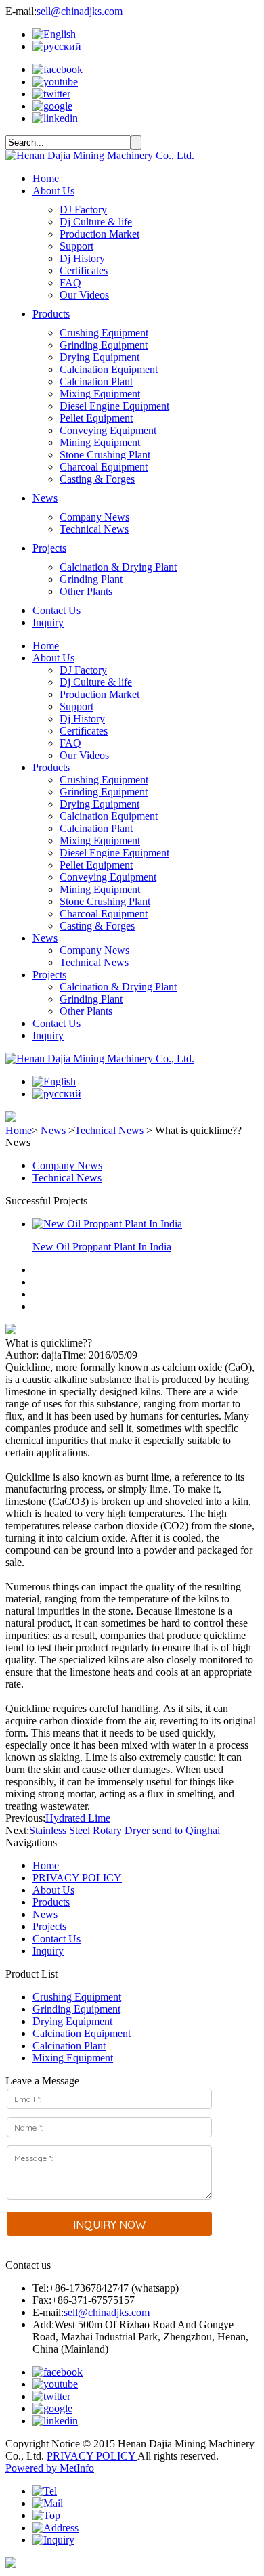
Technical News (94, 529)
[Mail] (48, 2503)
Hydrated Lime (78, 1818)
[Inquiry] (53, 2540)
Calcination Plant (96, 381)
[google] (52, 106)
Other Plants (86, 591)
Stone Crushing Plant (105, 455)
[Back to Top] (46, 2515)
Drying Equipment (100, 357)
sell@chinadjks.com (80, 11)
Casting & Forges (97, 479)
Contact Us (57, 610)
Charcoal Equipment (104, 467)
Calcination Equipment (109, 369)
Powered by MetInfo (50, 2468)
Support (76, 246)
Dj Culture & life (96, 222)
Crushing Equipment (104, 333)
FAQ (70, 283)
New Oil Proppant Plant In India (102, 1247)
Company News (94, 517)
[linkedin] (55, 118)
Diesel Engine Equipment (114, 406)
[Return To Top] (11, 2564)
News (45, 498)
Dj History (82, 258)
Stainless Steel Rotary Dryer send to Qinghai (125, 1830)
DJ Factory (83, 210)
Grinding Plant (91, 579)
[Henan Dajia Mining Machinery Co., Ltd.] (100, 155)
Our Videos (84, 295)
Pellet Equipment (96, 418)
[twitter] (51, 94)
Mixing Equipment (100, 394)
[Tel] (45, 2491)
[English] (54, 34)
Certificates (84, 270)
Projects (49, 548)
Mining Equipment (100, 442)
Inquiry (48, 623)
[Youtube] (55, 82)
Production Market (100, 234)
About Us (53, 191)
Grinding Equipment (104, 345)
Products (51, 314)
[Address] (56, 2528)
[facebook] (58, 69)
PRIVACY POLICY (77, 1878)
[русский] (57, 46)
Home (46, 178)
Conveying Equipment (108, 430)
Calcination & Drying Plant (118, 567)
